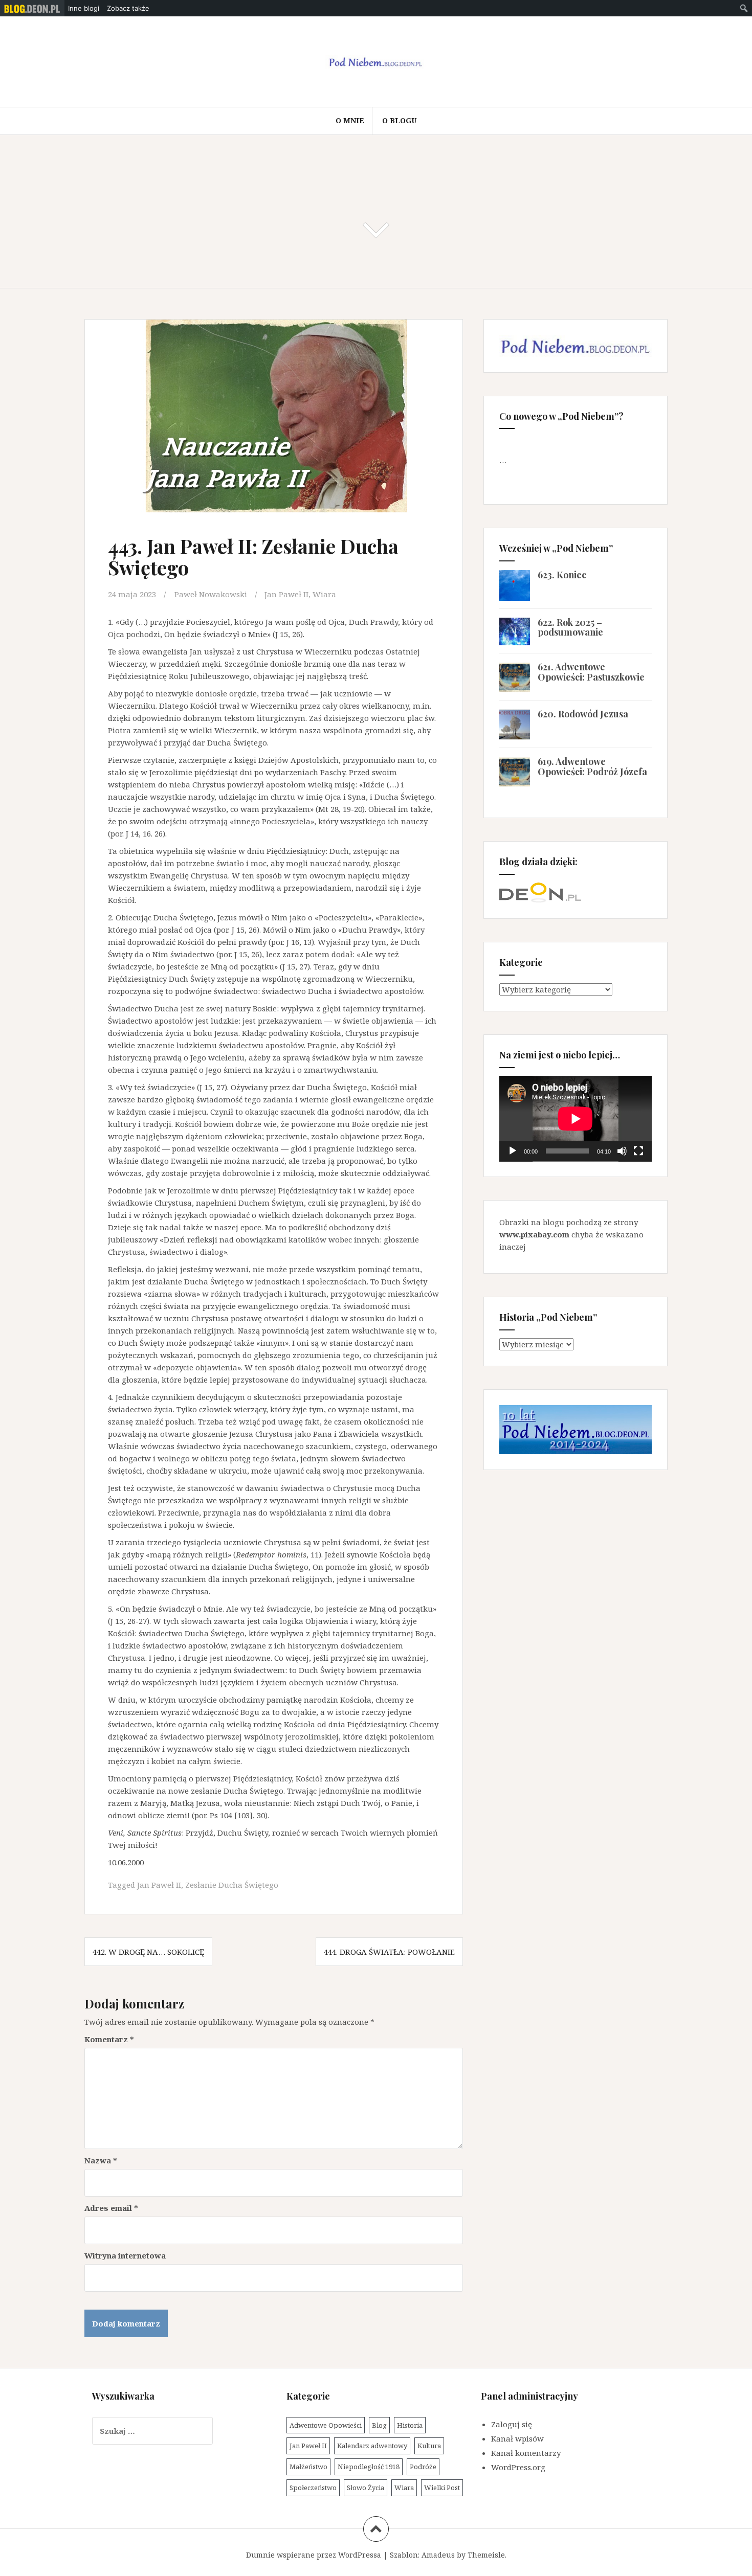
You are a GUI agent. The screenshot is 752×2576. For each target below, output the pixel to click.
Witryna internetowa (125, 2255)
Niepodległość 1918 (369, 2467)
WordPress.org (518, 2467)
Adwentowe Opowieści (326, 2425)
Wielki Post (442, 2488)
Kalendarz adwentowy (372, 2446)
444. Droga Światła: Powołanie (389, 1952)
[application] (576, 1119)
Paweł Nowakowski (211, 594)
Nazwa (101, 2160)
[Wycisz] (622, 1151)
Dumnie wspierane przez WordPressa (314, 2555)
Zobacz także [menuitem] (128, 8)
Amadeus (438, 2555)
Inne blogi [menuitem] (84, 8)
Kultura (429, 2446)
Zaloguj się (512, 2424)
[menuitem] (32, 8)
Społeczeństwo (313, 2488)
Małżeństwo (308, 2467)
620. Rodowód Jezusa (583, 714)
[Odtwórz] (513, 1151)
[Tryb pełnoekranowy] (638, 1151)
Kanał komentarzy (526, 2453)
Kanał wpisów (517, 2438)
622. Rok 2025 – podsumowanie (570, 627)
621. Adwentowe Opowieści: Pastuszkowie (591, 672)
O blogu (399, 120)
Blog (379, 2425)
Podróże (423, 2467)
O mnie (350, 120)
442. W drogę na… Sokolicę (148, 1952)
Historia (410, 2425)
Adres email (111, 2208)
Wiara (324, 594)
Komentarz (109, 2039)
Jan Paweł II (286, 594)
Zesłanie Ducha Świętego (232, 1885)
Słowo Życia (366, 2488)
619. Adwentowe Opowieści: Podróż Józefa (592, 766)
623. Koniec (562, 575)
